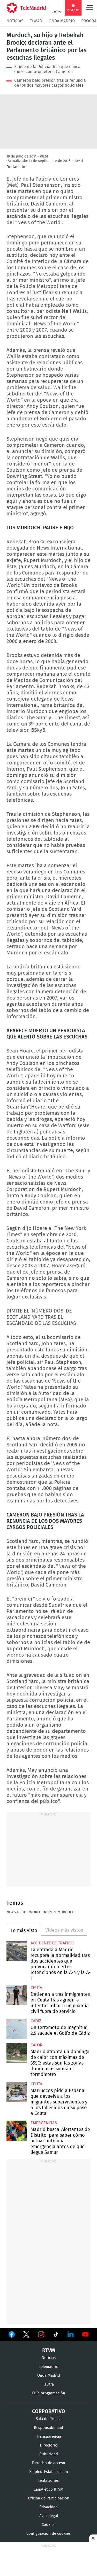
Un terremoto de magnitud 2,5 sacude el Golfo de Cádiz (17, 2029)
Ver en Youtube (85, 2334)
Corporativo (49, 2411)
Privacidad (48, 2507)
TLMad (36, 21)
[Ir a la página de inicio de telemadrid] (26, 8)
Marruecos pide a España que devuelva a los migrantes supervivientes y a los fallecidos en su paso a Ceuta (17, 2092)
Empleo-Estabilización (49, 2472)
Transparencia (49, 2437)
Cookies (48, 2525)
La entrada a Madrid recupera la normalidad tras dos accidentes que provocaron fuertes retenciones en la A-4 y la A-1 (17, 1951)
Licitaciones (48, 2481)
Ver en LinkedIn (71, 2334)
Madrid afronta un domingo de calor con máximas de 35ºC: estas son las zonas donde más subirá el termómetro (17, 2053)
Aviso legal (49, 2516)
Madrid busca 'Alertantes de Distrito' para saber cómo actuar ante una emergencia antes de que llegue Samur (17, 2131)
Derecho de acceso (49, 2463)
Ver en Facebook (12, 2335)
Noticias (15, 21)
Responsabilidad (48, 2428)
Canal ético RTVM (48, 2489)
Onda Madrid (62, 21)
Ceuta (36, 1988)
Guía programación (48, 2393)
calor (36, 2045)
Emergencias (44, 2123)
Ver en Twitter (26, 2335)
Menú (89, 8)
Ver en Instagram (41, 2334)
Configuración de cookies (48, 2534)
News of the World (24, 1912)
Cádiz (36, 2021)
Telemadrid (49, 2367)
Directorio (49, 2445)
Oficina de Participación (49, 2498)
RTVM (49, 2350)
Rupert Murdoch (59, 1912)
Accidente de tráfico (52, 1943)
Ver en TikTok (56, 2335)
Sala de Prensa (49, 2419)
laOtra (49, 2384)
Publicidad (49, 2454)
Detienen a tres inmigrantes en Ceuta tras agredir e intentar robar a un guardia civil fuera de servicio (17, 1996)
